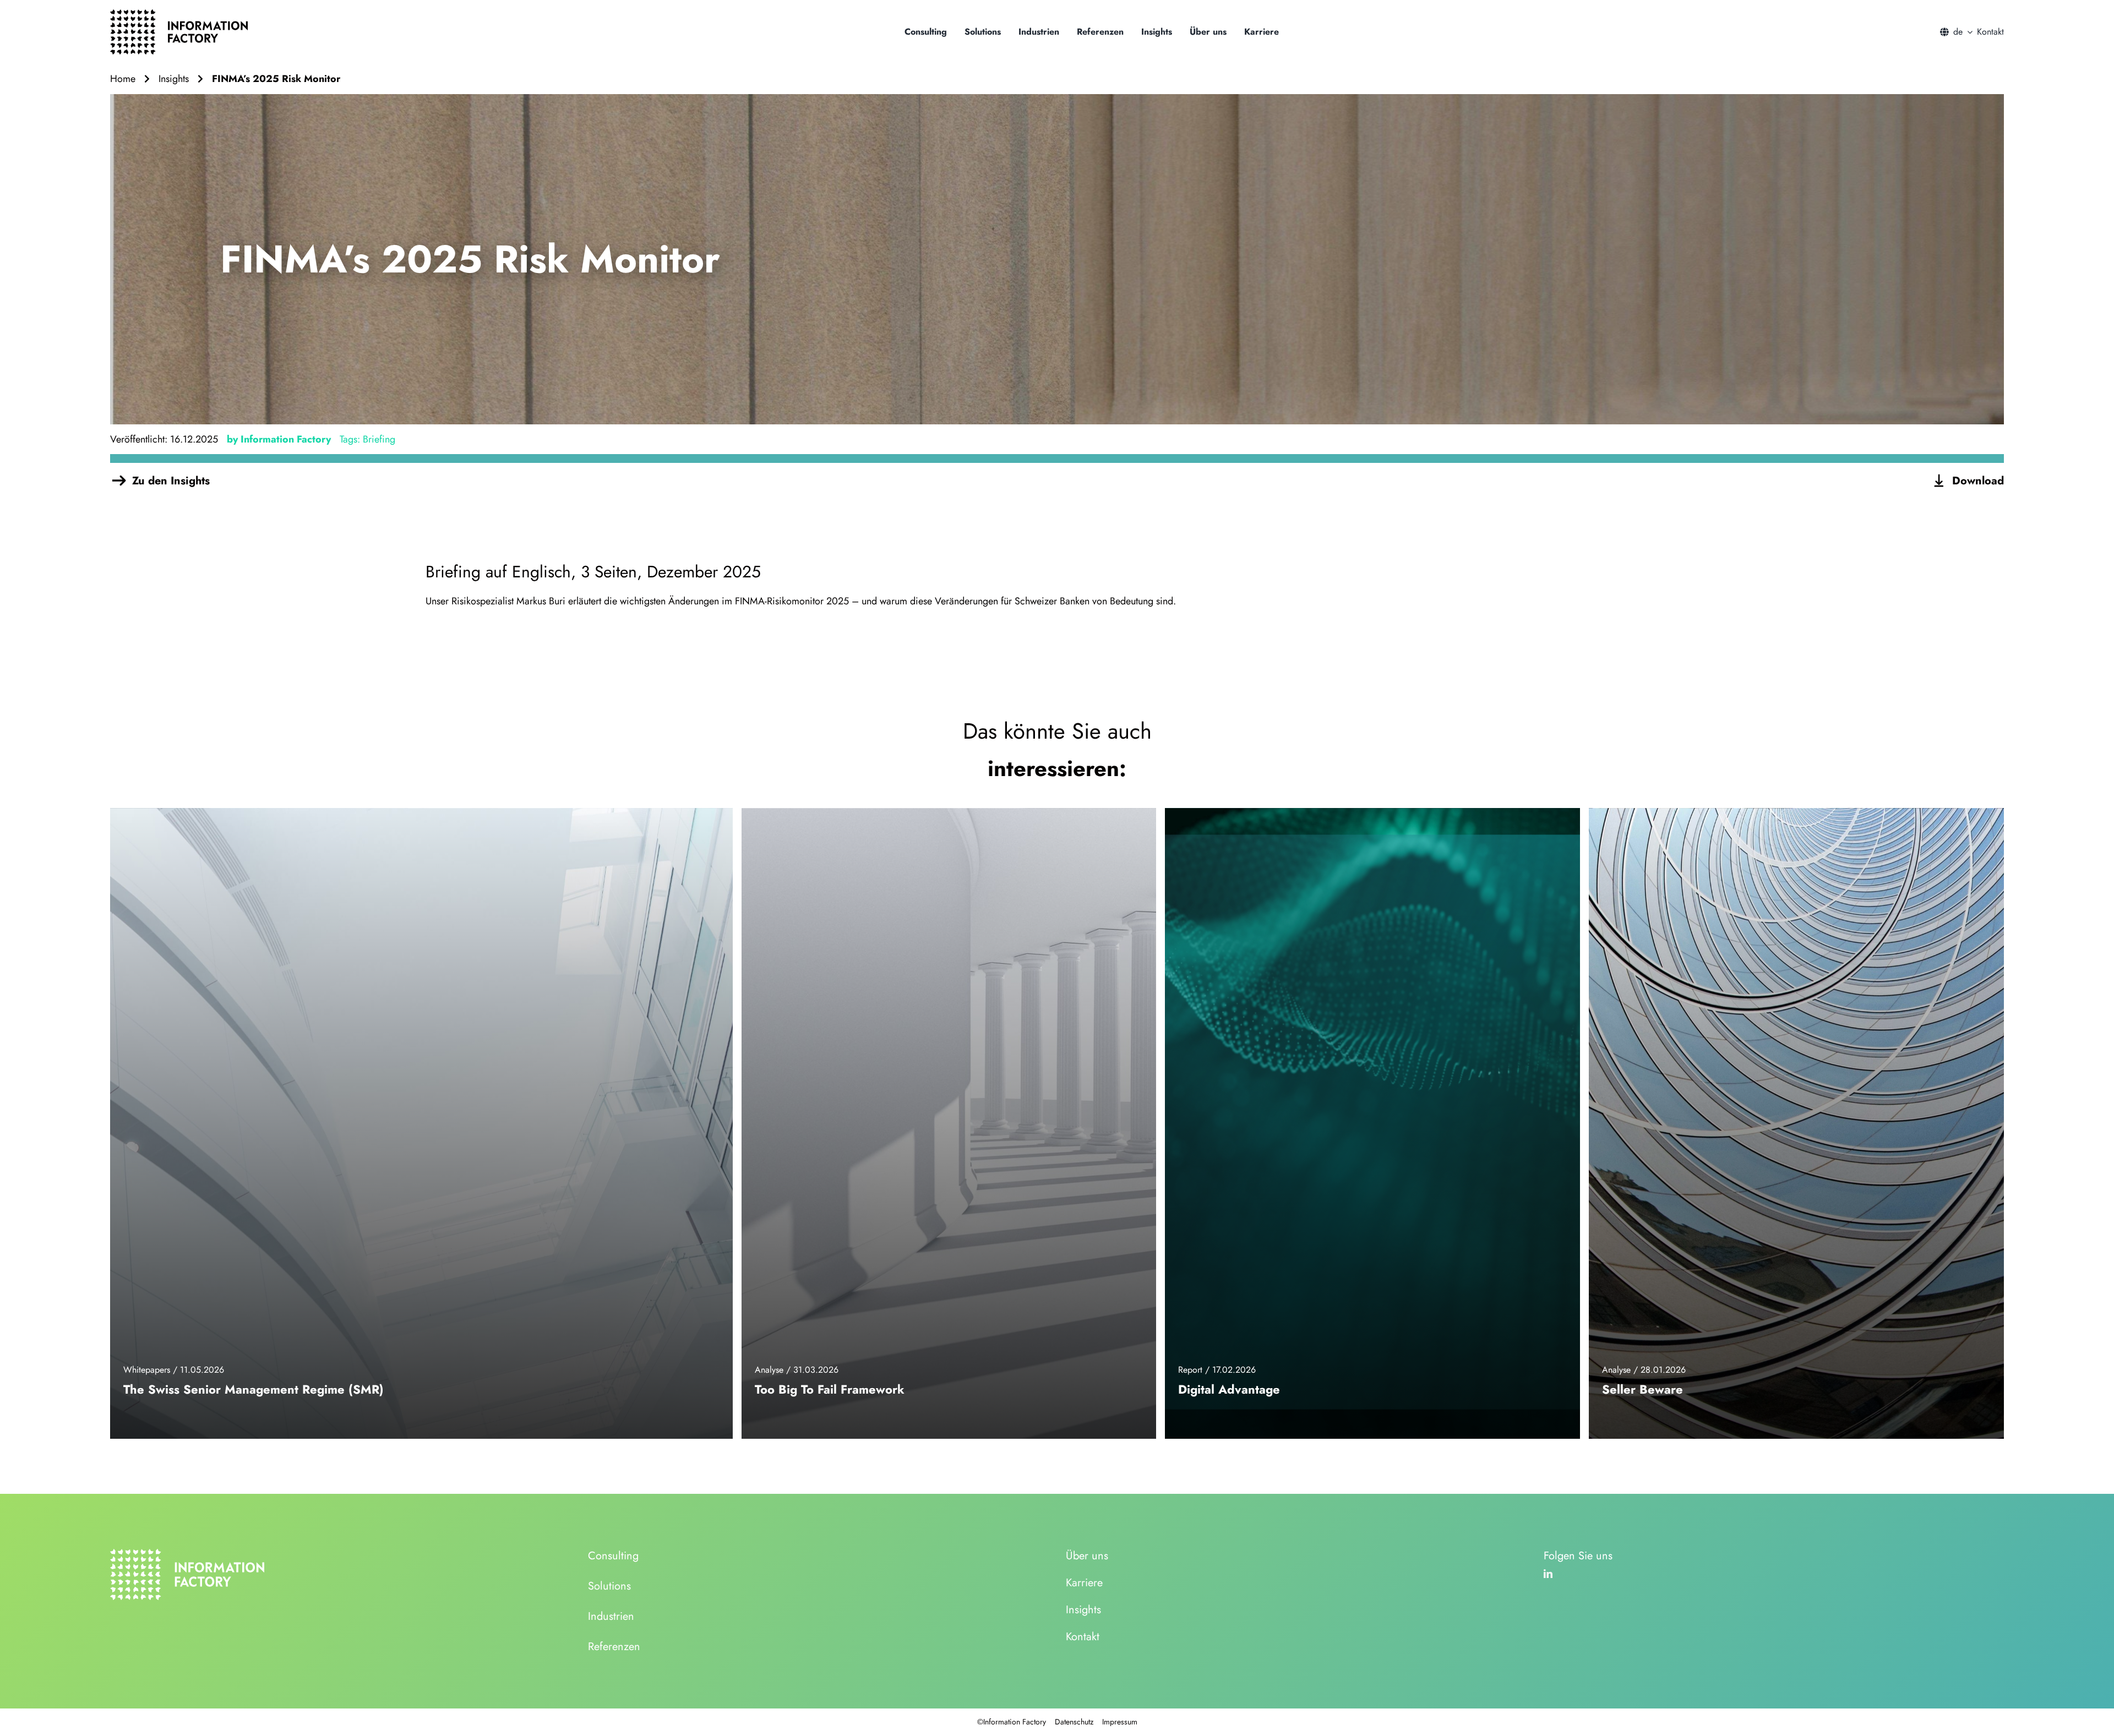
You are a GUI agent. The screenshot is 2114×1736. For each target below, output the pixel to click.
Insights (174, 79)
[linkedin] (1548, 1574)
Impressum (1120, 1722)
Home (123, 79)
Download (1978, 481)
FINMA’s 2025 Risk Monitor (276, 79)
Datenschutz (1074, 1722)
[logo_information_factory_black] (179, 14)
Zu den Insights (171, 481)
